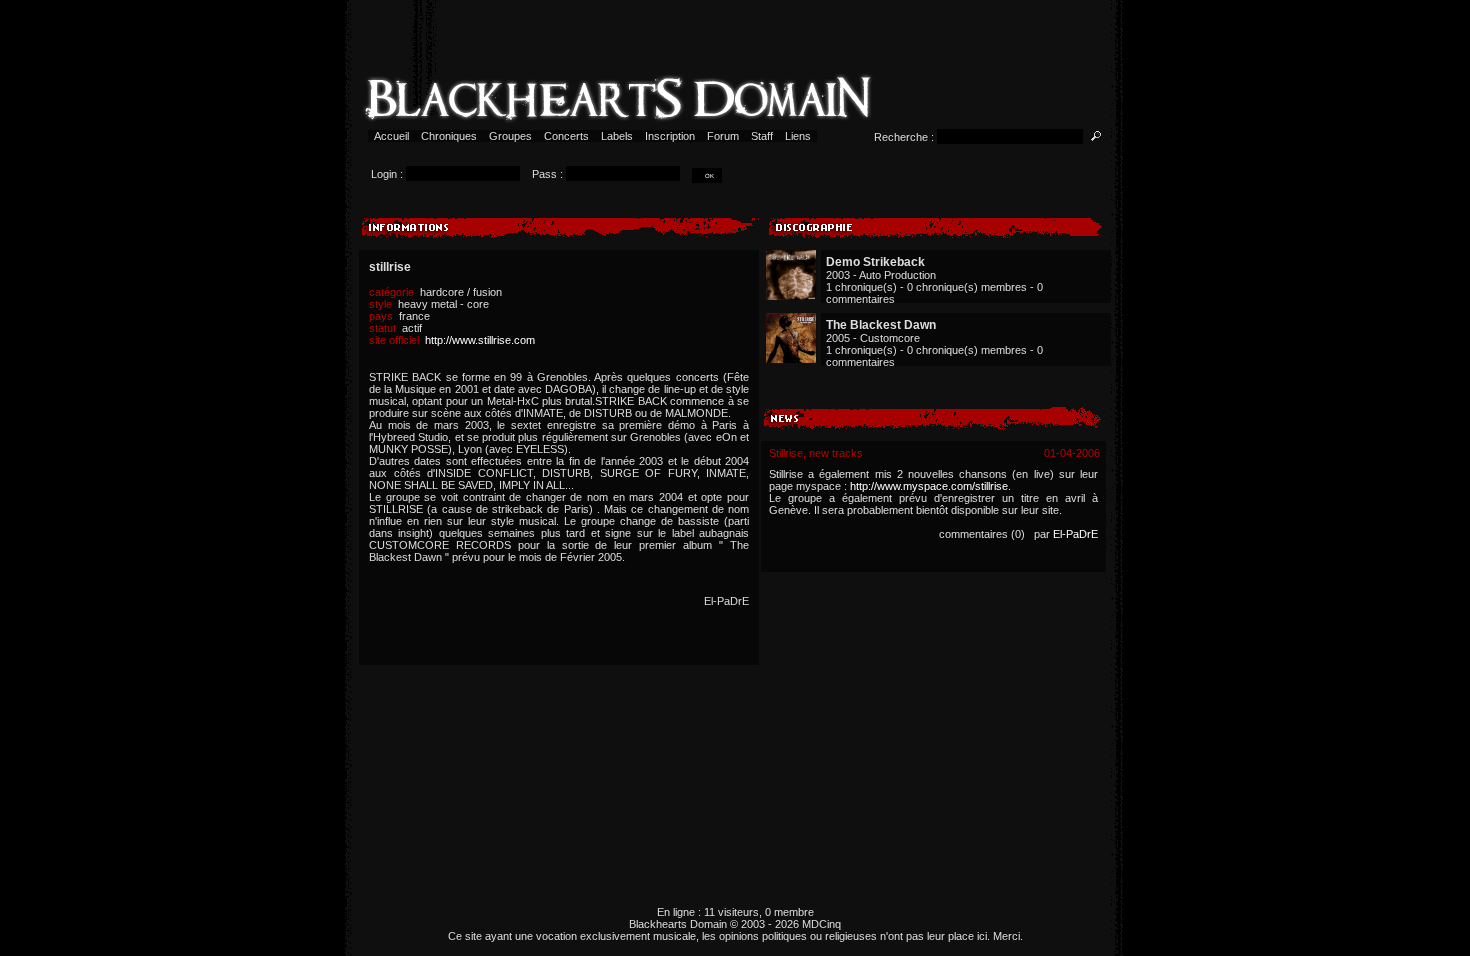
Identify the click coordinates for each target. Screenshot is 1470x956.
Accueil (391, 136)
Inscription (670, 136)
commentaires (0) (982, 534)
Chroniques (449, 136)
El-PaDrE (1075, 534)
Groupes (510, 136)
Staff (762, 136)
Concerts (566, 136)
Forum (723, 136)
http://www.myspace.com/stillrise (929, 486)
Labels (617, 136)
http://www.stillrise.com (480, 340)
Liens (798, 136)
